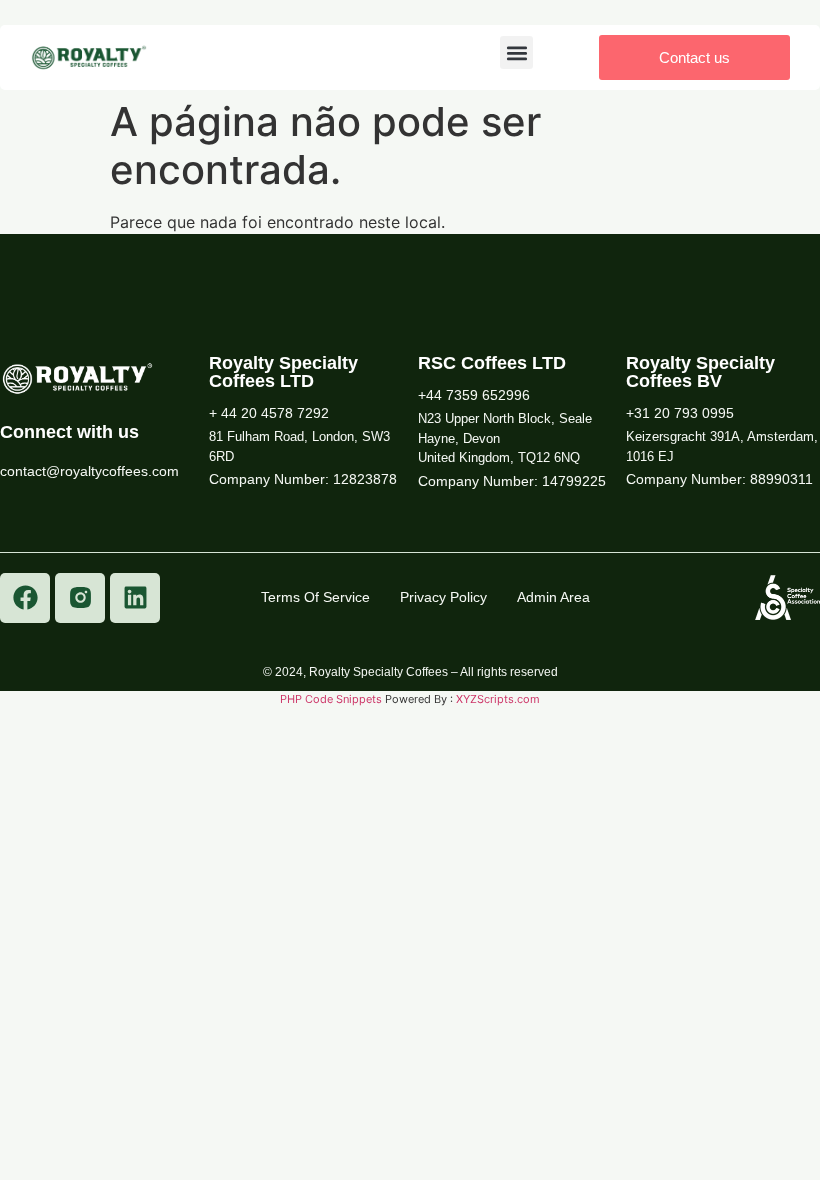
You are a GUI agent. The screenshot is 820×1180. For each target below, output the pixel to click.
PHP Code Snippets (331, 699)
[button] (516, 52)
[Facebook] (25, 598)
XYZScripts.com (498, 699)
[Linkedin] (135, 598)
